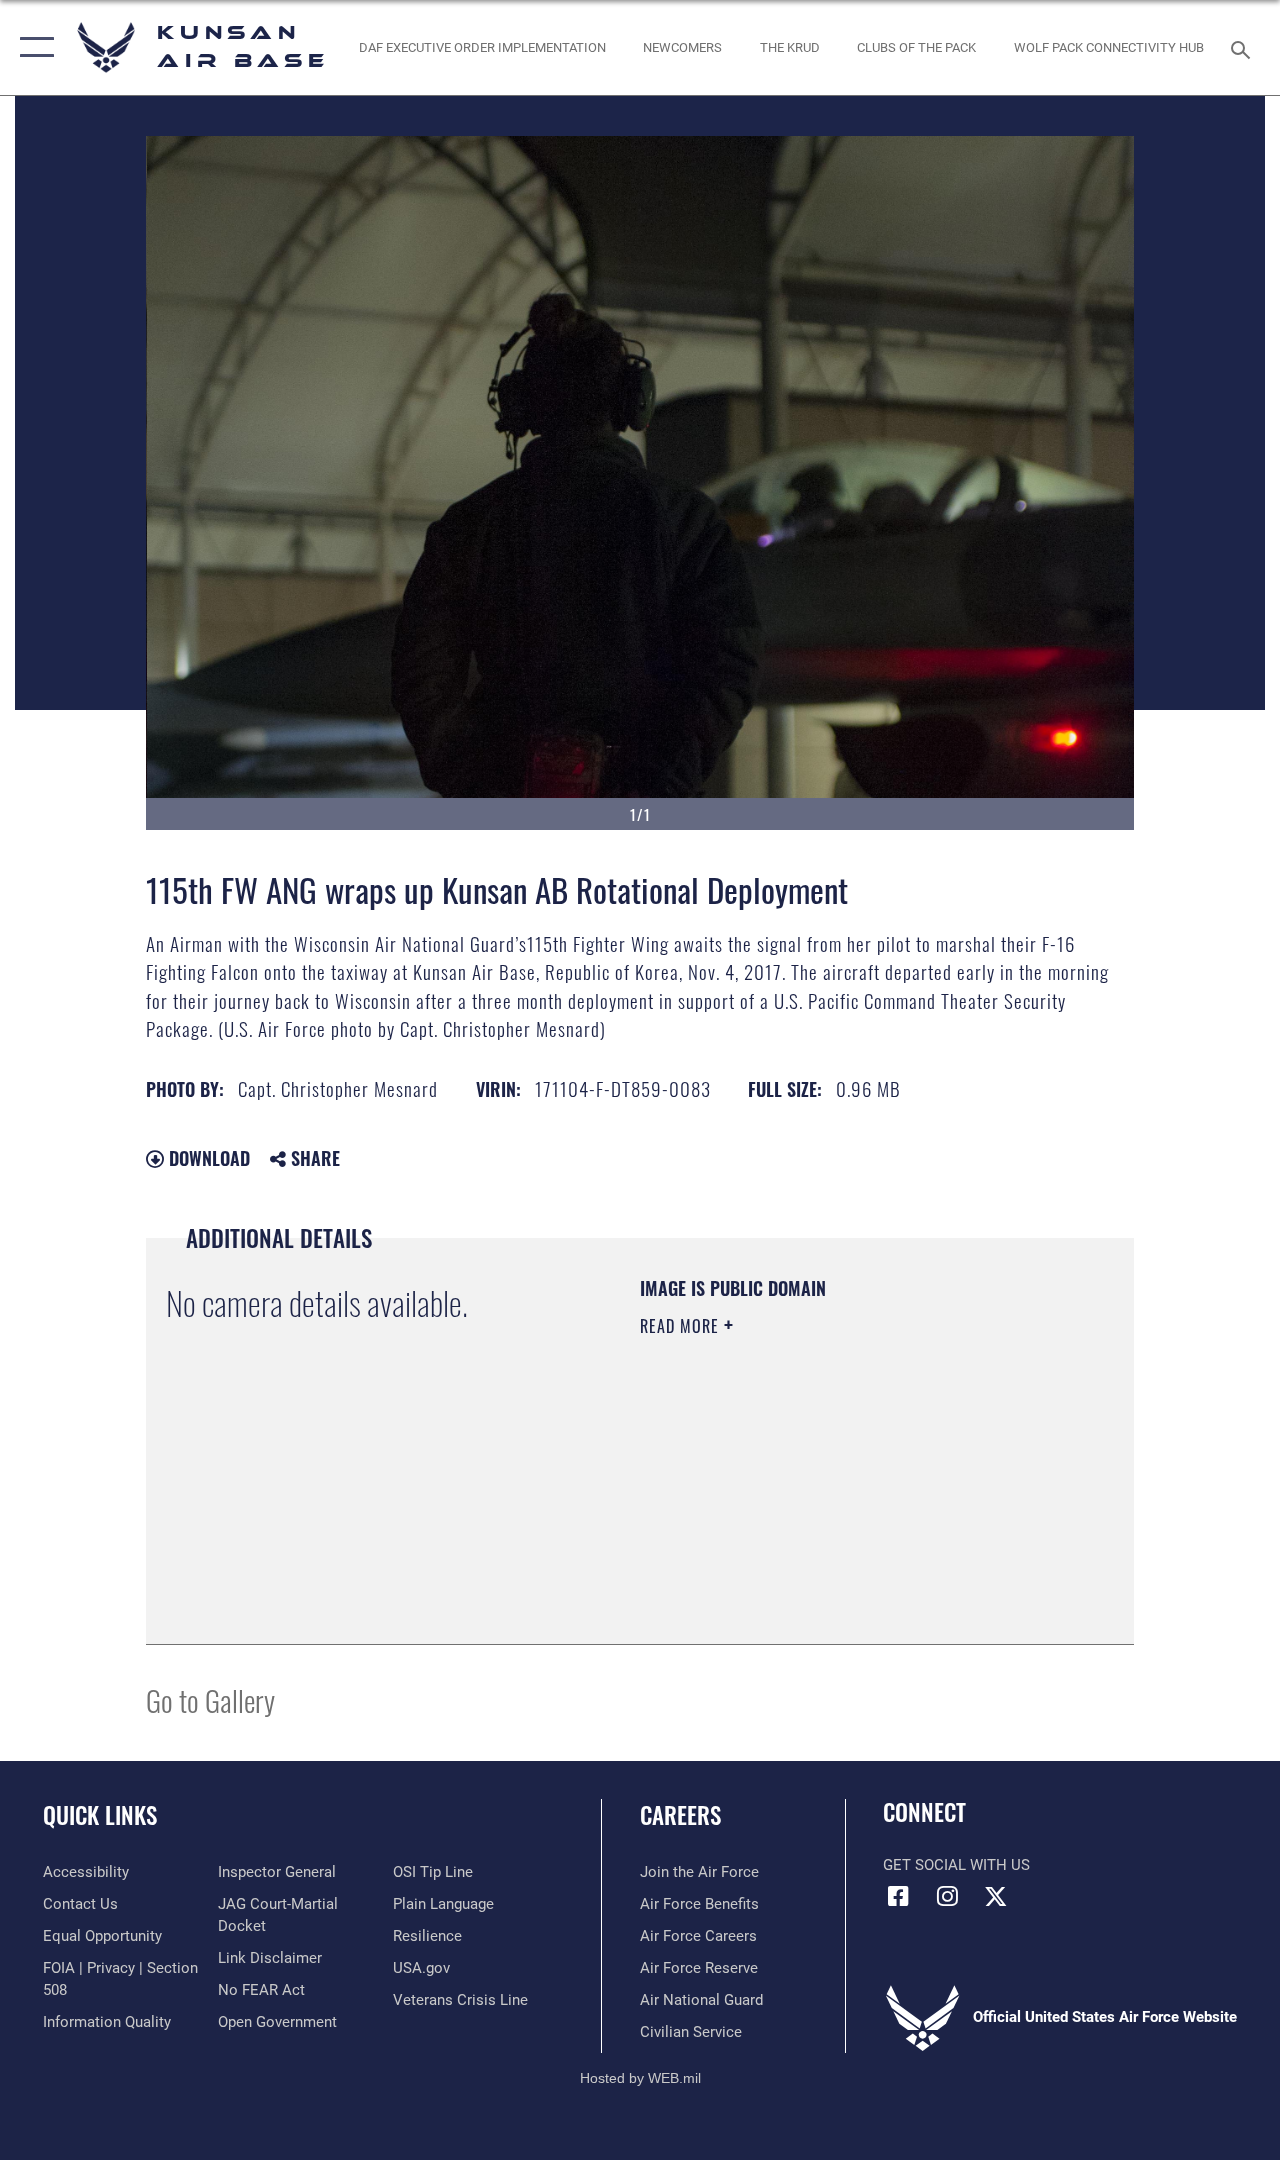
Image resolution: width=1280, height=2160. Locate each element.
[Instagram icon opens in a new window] (947, 1896)
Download (207, 1158)
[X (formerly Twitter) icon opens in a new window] (996, 1896)
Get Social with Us (956, 1865)
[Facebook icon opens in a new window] (898, 1896)
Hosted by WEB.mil (640, 2078)
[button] (32, 47)
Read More (682, 1326)
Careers (680, 1815)
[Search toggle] (1244, 47)
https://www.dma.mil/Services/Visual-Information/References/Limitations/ (819, 1495)
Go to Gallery (210, 1699)
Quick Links (100, 1815)
